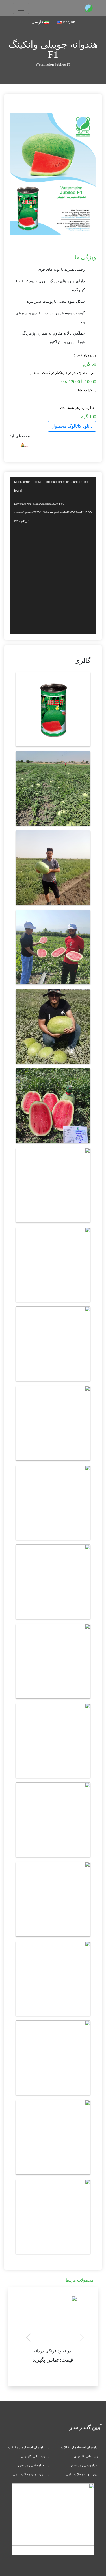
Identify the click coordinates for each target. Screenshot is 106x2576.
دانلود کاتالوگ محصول (72, 426)
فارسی (38, 22)
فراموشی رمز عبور (84, 2465)
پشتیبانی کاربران (86, 2456)
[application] (53, 556)
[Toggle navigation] (21, 8)
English (69, 22)
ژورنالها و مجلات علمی (81, 2474)
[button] (28, 2338)
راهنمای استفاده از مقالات (79, 2447)
